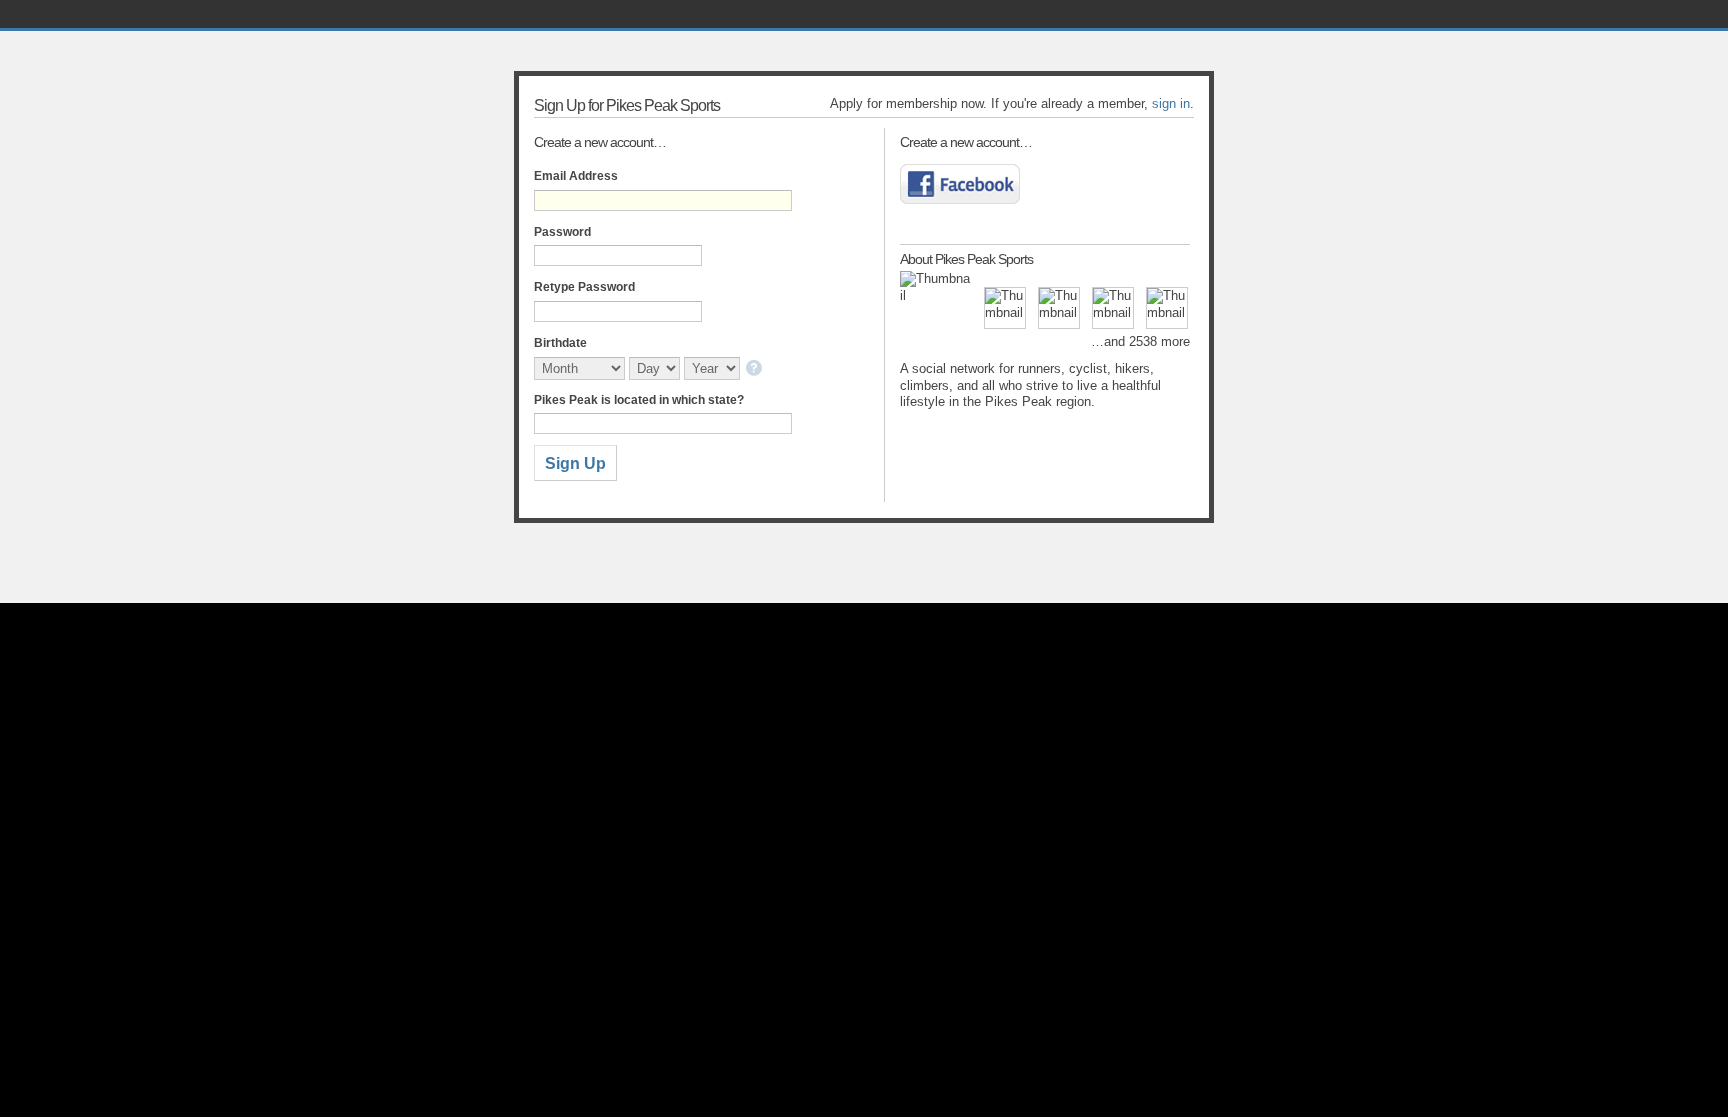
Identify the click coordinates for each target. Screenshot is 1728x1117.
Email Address (576, 176)
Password (562, 232)
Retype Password (584, 287)
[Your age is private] (755, 369)
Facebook (960, 184)
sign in (1171, 103)
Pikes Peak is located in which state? (639, 400)
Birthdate (560, 343)
